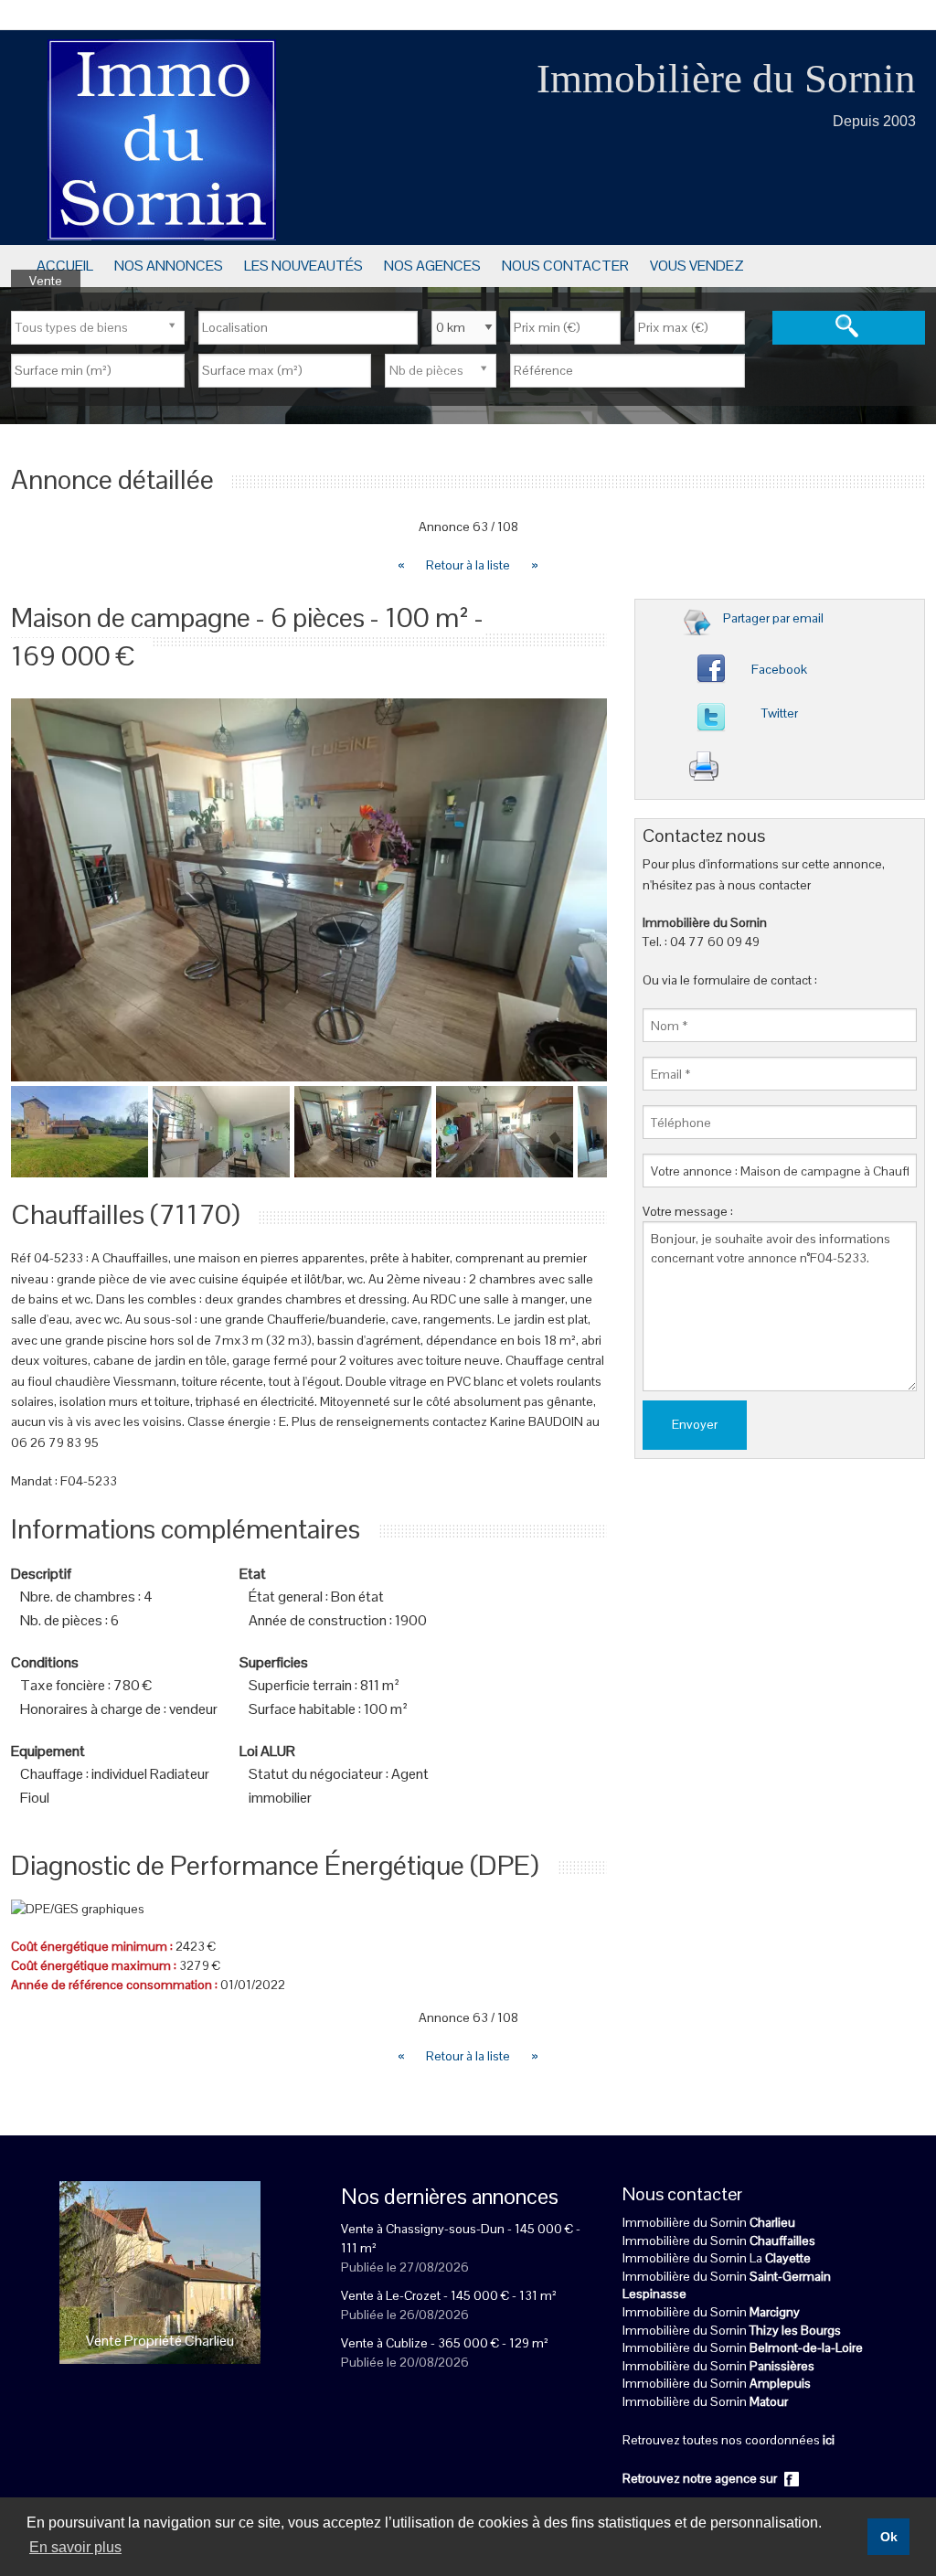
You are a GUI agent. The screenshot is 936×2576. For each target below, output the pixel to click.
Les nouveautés (303, 266)
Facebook (779, 669)
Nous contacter (565, 266)
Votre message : (688, 1211)
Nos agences (432, 266)
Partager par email (773, 618)
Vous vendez (697, 266)
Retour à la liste (469, 565)
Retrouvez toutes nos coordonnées (729, 2440)
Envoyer (695, 1424)
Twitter (780, 713)
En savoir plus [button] (75, 2547)
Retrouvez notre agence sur (701, 2478)
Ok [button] (889, 2537)
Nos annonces (169, 266)
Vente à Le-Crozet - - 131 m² (449, 2295)
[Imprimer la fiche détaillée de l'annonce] (786, 771)
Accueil (65, 266)
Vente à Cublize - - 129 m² (445, 2343)
